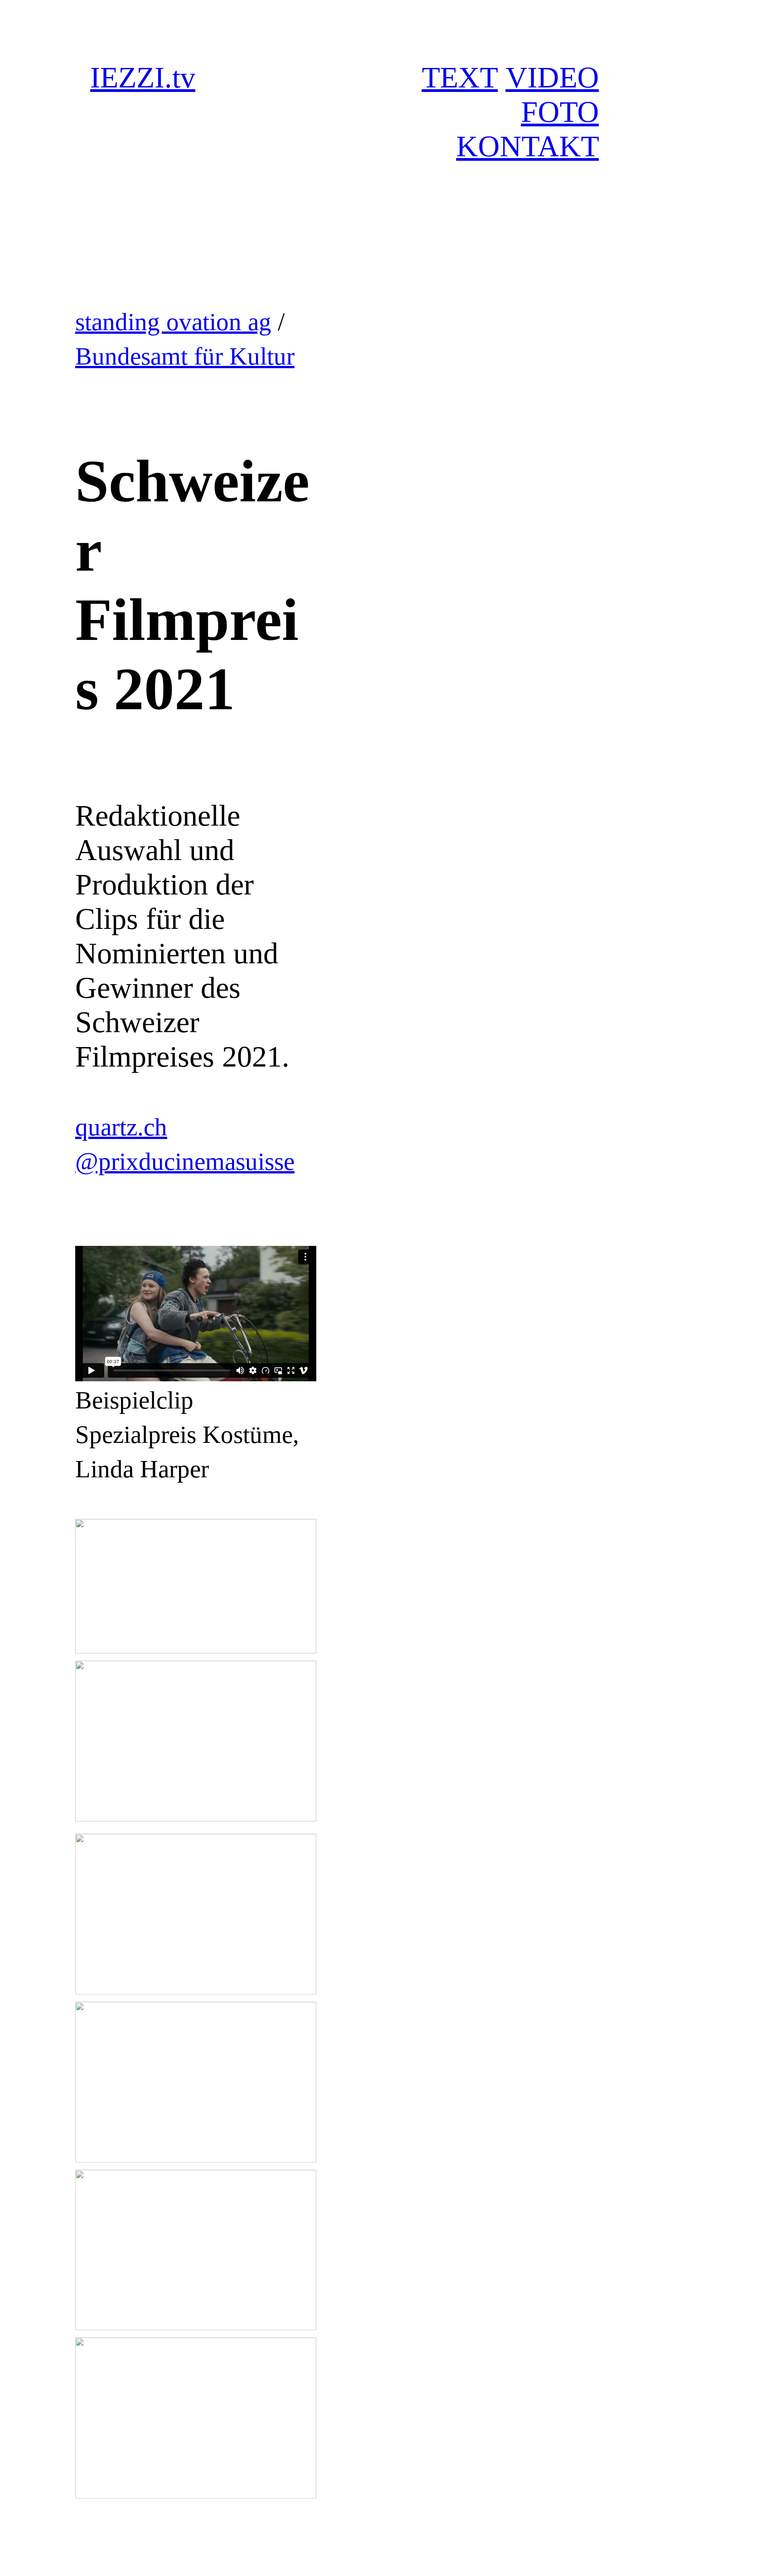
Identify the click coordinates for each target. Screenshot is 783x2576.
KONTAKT (528, 146)
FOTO (560, 112)
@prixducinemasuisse (185, 1161)
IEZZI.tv (143, 77)
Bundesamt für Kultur (185, 356)
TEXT (460, 77)
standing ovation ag (173, 322)
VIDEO (552, 77)
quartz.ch (121, 1127)
